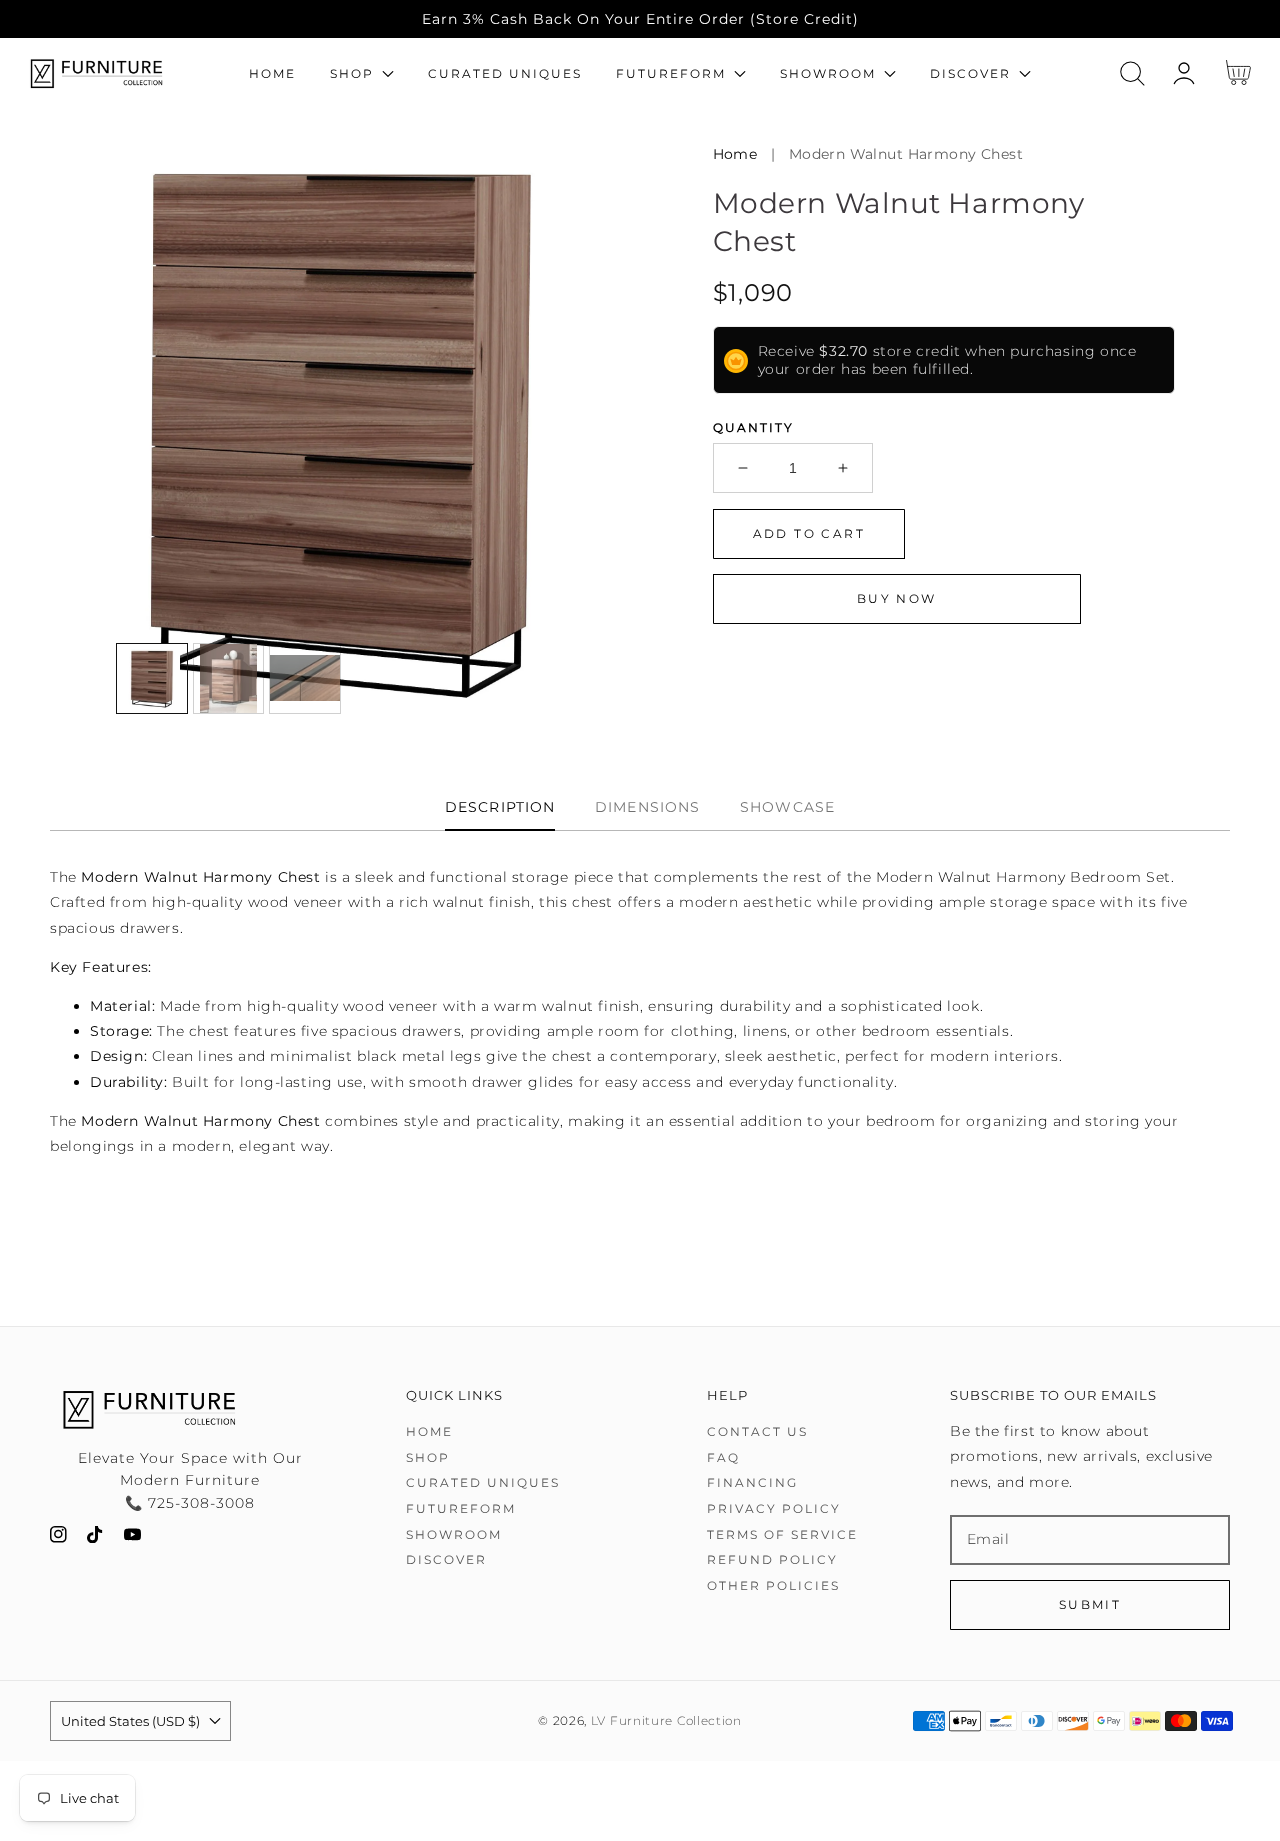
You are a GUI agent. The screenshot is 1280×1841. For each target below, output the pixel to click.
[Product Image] (341, 429)
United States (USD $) (130, 1721)
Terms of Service (782, 1534)
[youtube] (132, 1538)
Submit (1090, 1604)
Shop (428, 1457)
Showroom (454, 1534)
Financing (752, 1482)
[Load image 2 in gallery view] (229, 679)
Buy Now (897, 598)
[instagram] (58, 1538)
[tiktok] (95, 1538)
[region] (640, 19)
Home (735, 154)
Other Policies (773, 1585)
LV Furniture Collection (666, 1721)
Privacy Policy (774, 1508)
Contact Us (757, 1431)
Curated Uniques (483, 1482)
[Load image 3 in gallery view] (305, 679)
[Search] (1132, 73)
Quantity (753, 427)
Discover (446, 1559)
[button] (1132, 73)
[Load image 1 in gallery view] (152, 679)
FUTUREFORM (461, 1508)
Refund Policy (772, 1559)
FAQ (723, 1457)
